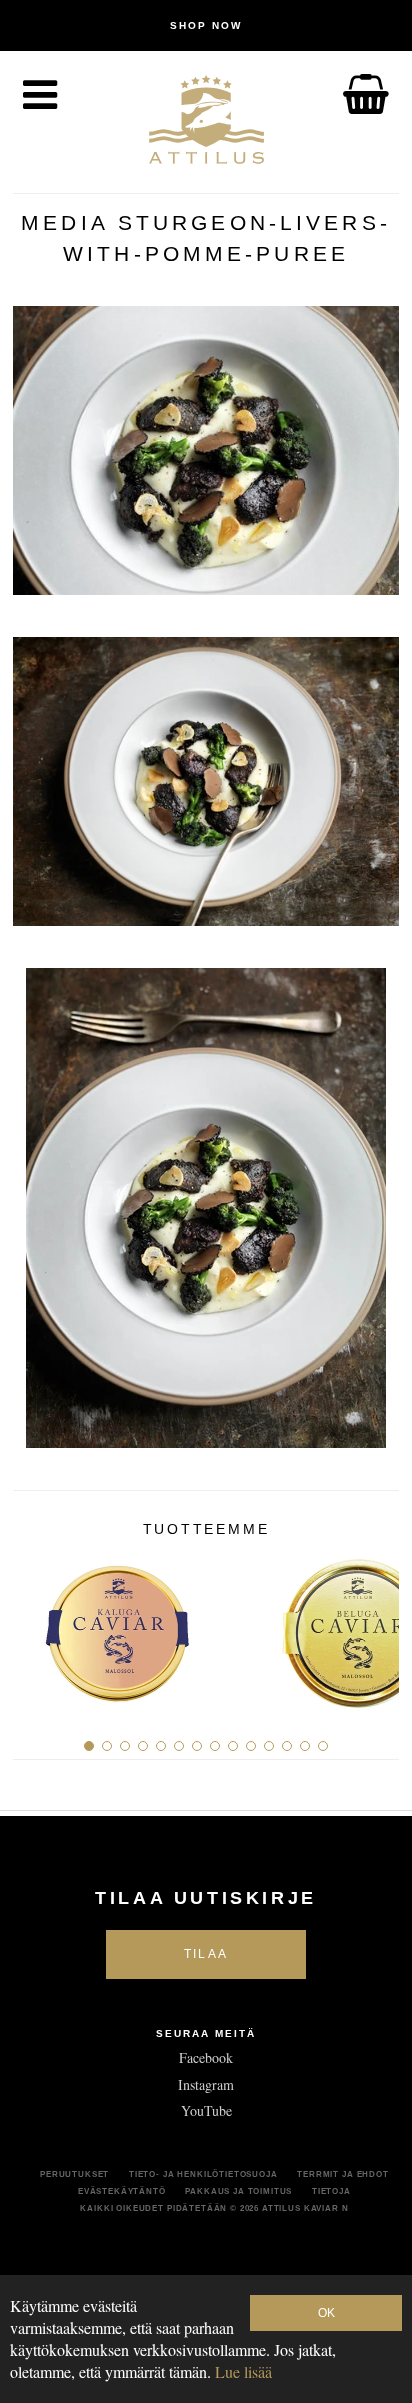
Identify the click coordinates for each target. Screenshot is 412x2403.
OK (326, 2313)
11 (269, 1746)
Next (376, 1625)
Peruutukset (74, 2174)
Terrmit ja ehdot (342, 2174)
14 (323, 1746)
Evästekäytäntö (122, 2191)
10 (251, 1746)
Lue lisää (243, 2371)
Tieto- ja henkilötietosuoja (203, 2174)
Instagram (206, 2084)
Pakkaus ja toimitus (238, 2191)
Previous (35, 1625)
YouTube (206, 2110)
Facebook (206, 2057)
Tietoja (331, 2191)
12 (287, 1746)
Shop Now (206, 25)
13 (305, 1746)
